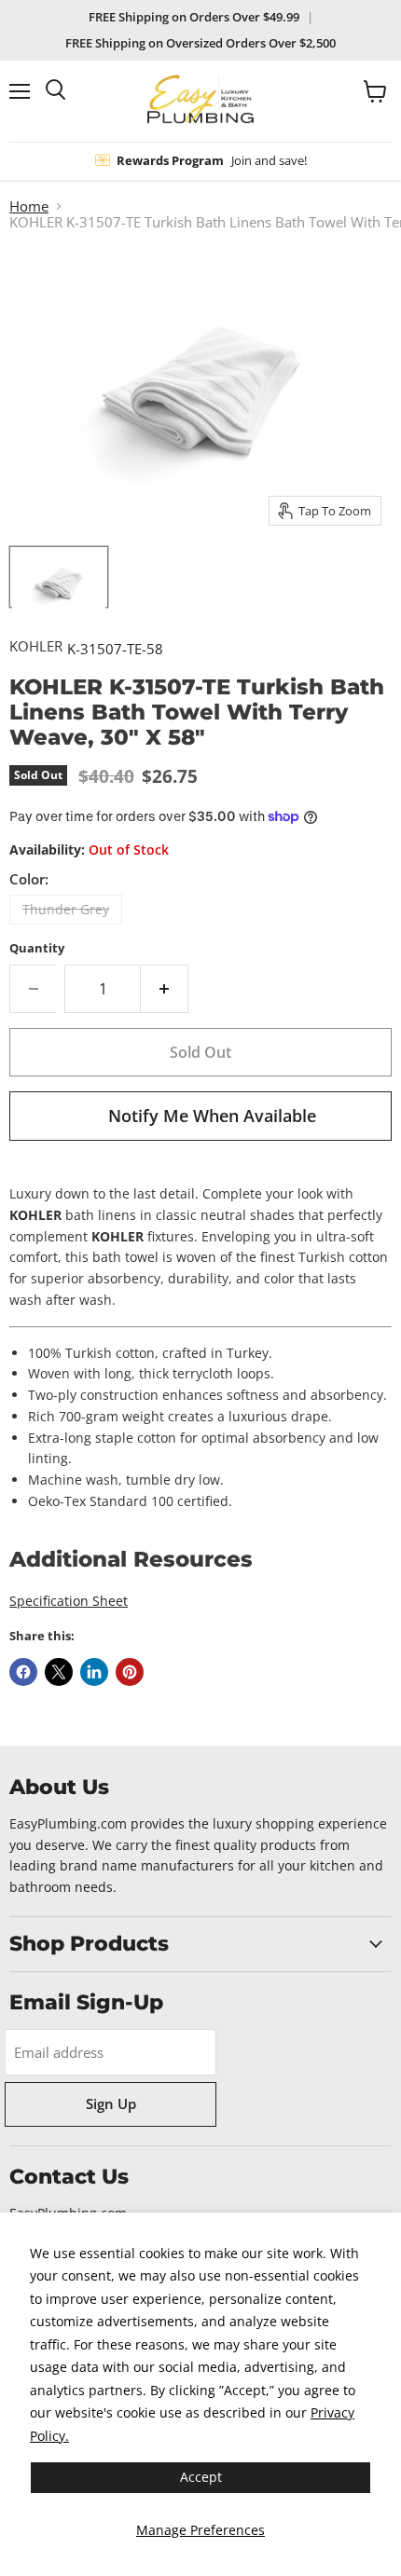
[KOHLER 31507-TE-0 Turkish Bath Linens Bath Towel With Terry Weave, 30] (59, 577)
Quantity (37, 948)
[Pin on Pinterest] (130, 1672)
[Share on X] (59, 1672)
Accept (201, 2477)
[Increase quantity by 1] (165, 989)
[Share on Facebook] (23, 1672)
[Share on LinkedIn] (94, 1672)
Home (29, 206)
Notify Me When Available (212, 1116)
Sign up (111, 2103)
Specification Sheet (69, 1601)
